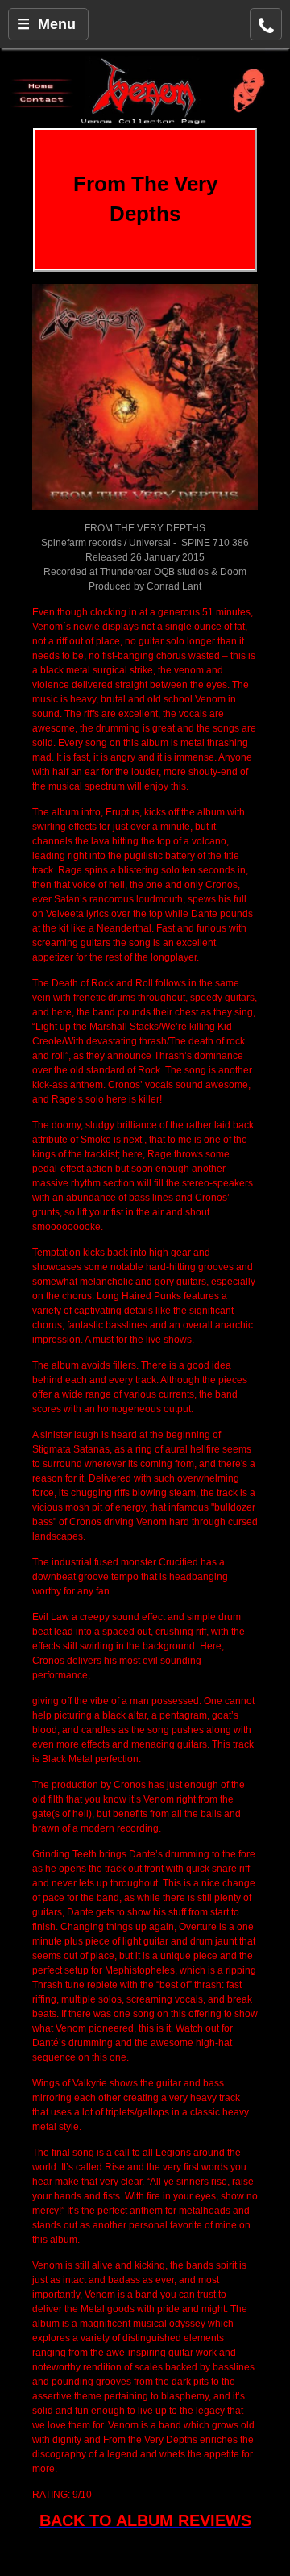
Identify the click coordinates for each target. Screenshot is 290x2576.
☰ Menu (46, 24)
